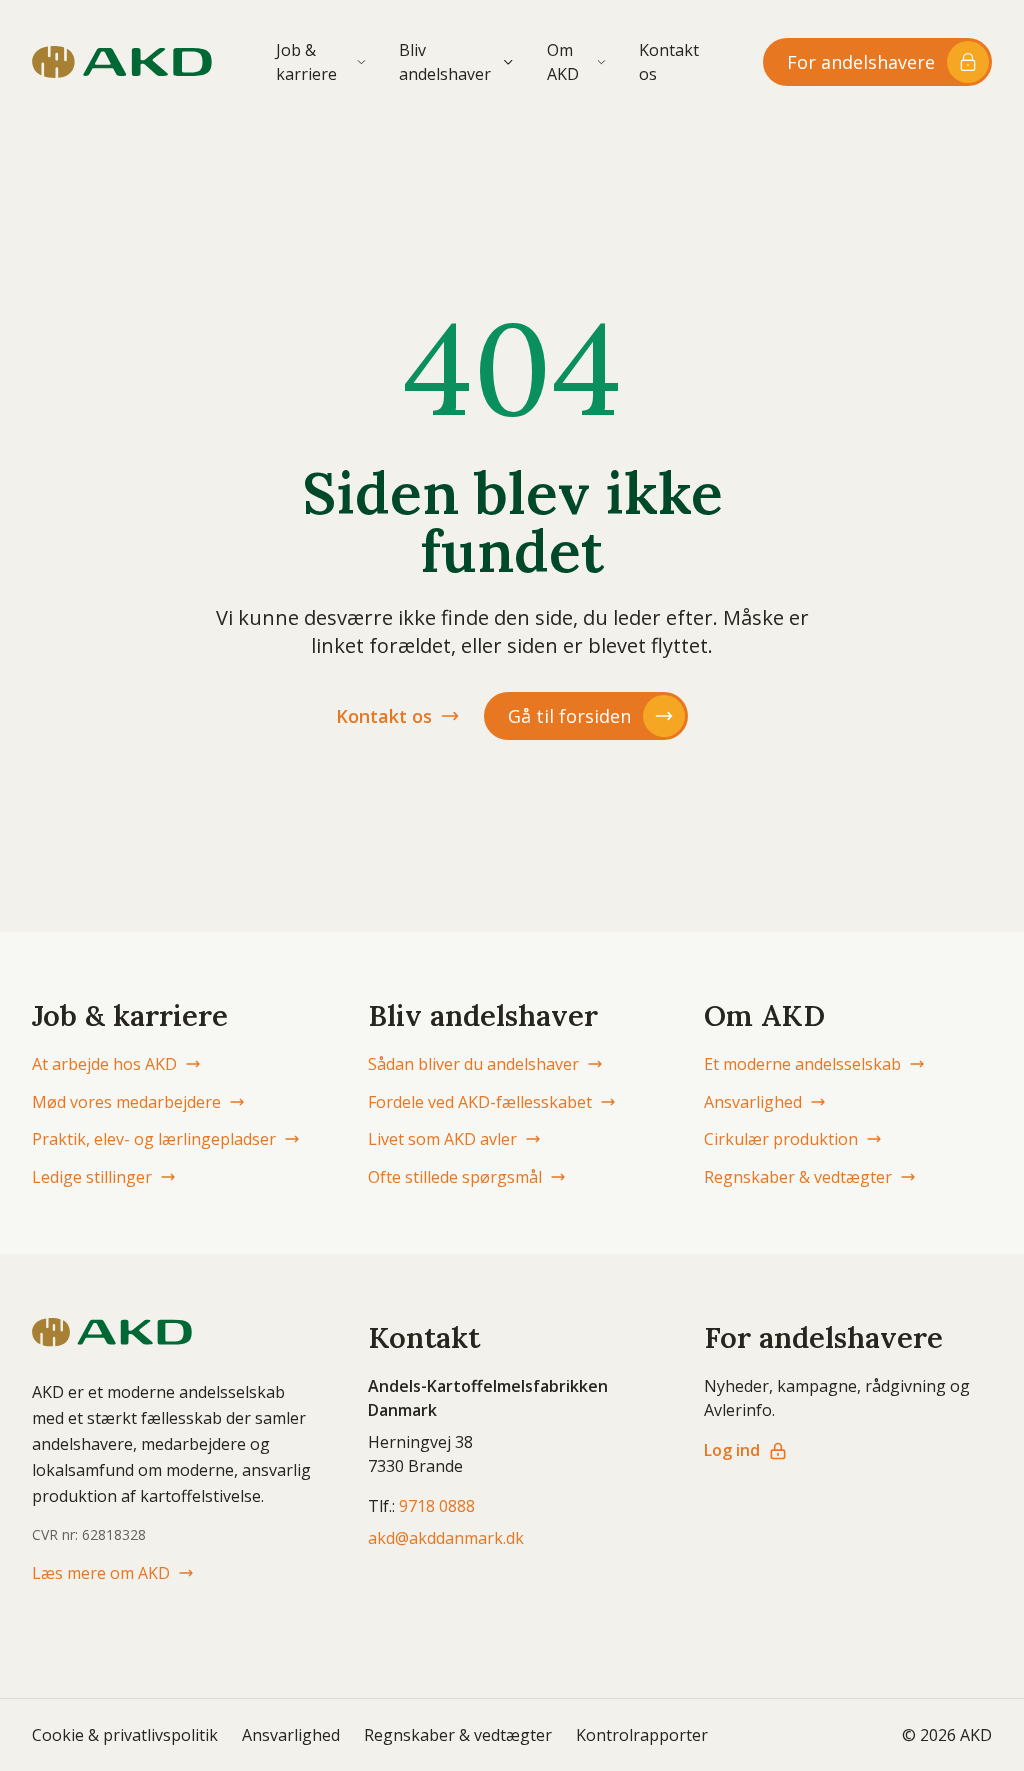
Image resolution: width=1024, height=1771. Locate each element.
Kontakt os (669, 62)
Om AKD (563, 62)
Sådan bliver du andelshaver (473, 1064)
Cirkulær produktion (781, 1139)
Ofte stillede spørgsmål (455, 1177)
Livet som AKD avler (442, 1139)
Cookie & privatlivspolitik (125, 1735)
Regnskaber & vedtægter (798, 1177)
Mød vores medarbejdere (126, 1102)
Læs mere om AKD (101, 1573)
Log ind (732, 1450)
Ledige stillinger (92, 1177)
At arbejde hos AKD (104, 1064)
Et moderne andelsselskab (802, 1064)
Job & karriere (306, 62)
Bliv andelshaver (445, 62)
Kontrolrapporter (642, 1735)
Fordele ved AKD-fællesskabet (480, 1102)
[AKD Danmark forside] (122, 62)
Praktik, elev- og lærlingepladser (154, 1139)
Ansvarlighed (753, 1102)
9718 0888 (437, 1506)
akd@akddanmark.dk (446, 1538)
